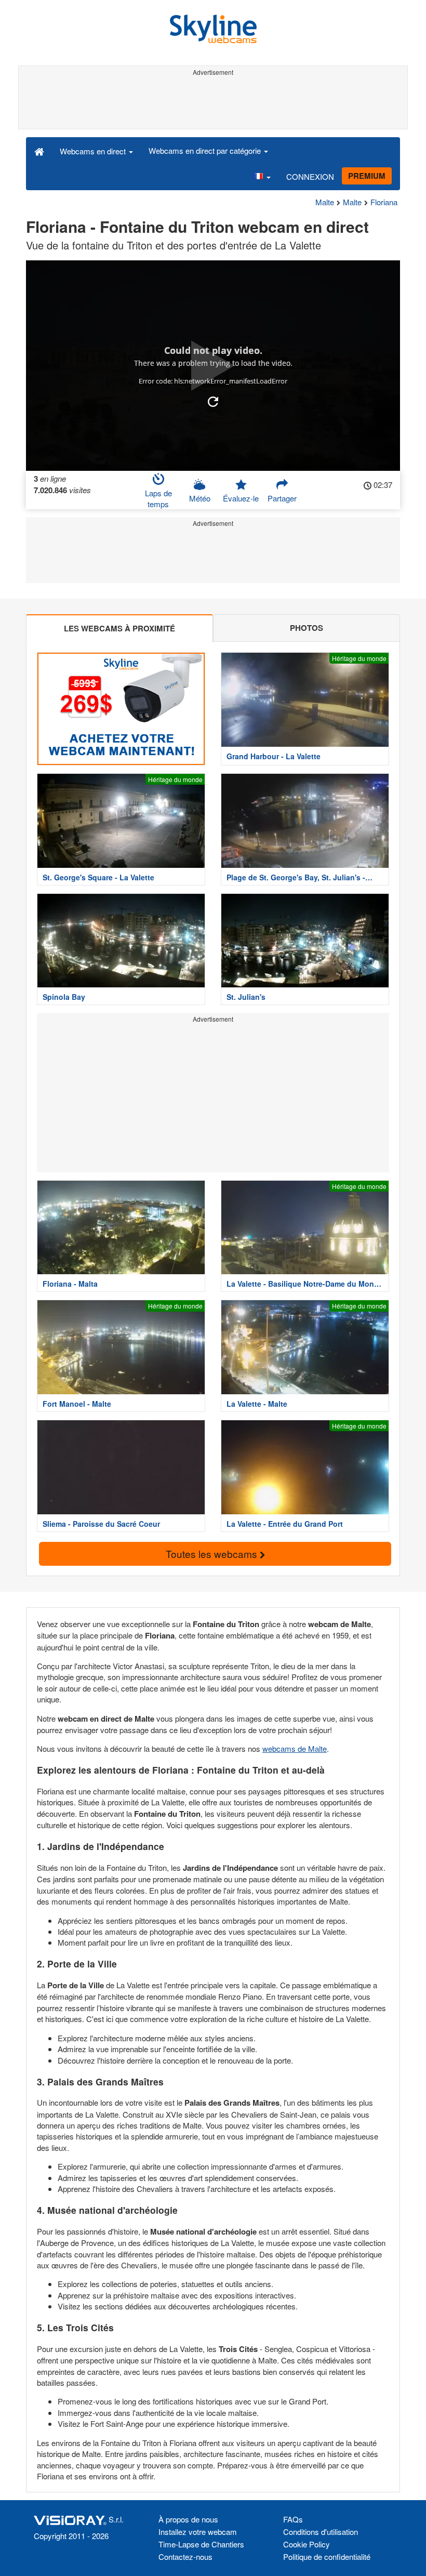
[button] (262, 177)
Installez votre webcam (198, 2532)
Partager (282, 498)
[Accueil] (39, 151)
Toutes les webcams (213, 1554)
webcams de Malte (295, 1748)
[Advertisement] (213, 103)
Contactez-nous (185, 2557)
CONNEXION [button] (310, 176)
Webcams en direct (94, 151)
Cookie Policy (307, 2544)
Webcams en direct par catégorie (206, 150)
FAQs (293, 2519)
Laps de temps (158, 498)
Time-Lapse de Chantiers (201, 2544)
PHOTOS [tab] (307, 628)
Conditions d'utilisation (321, 2532)
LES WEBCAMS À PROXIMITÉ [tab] (119, 628)
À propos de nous (188, 2519)
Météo (200, 498)
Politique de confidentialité (327, 2557)
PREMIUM (367, 176)
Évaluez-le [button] (241, 498)
